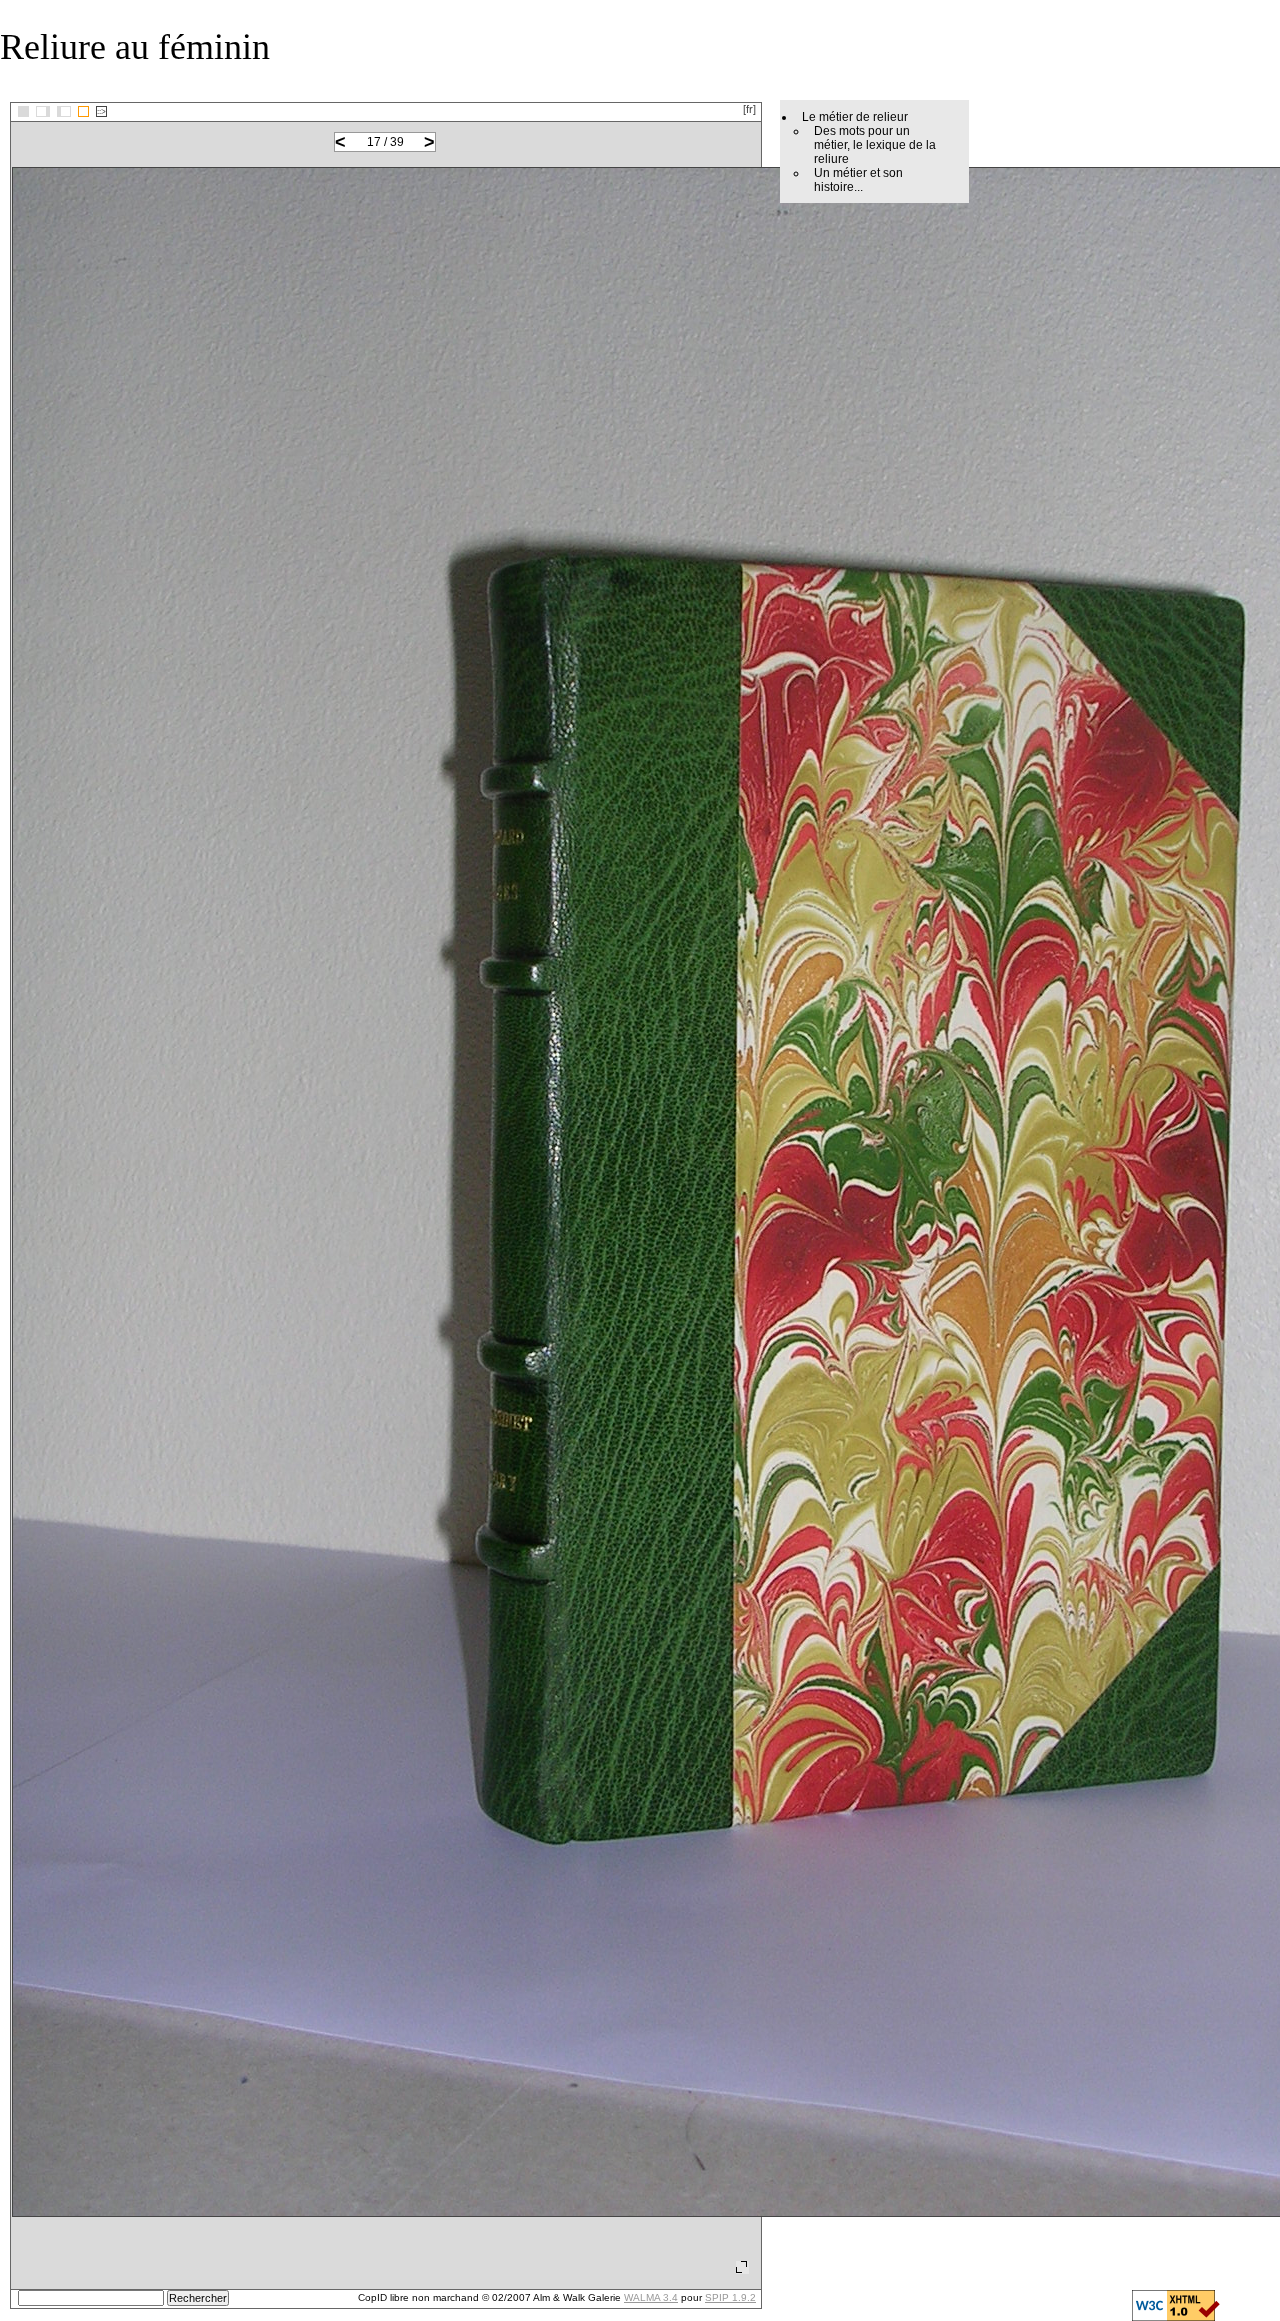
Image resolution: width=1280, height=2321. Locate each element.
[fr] (749, 109)
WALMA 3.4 (651, 2297)
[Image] (83, 111)
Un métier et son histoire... (858, 180)
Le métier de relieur (855, 117)
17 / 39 (385, 142)
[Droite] (64, 111)
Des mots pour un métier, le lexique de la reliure (875, 145)
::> (101, 111)
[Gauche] (43, 111)
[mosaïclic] (23, 111)
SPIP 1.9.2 (730, 2297)
